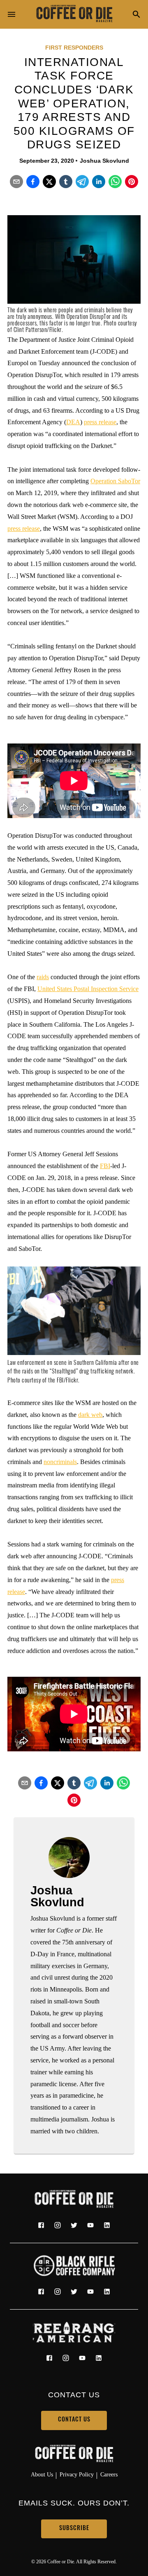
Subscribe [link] (74, 2529)
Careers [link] (109, 2474)
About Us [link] (42, 2474)
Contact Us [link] (74, 2420)
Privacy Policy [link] (77, 2474)
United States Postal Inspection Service (88, 989)
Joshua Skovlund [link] (104, 161)
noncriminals (60, 1462)
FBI (105, 1166)
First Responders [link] (74, 48)
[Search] (136, 15)
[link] (74, 14)
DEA (73, 422)
